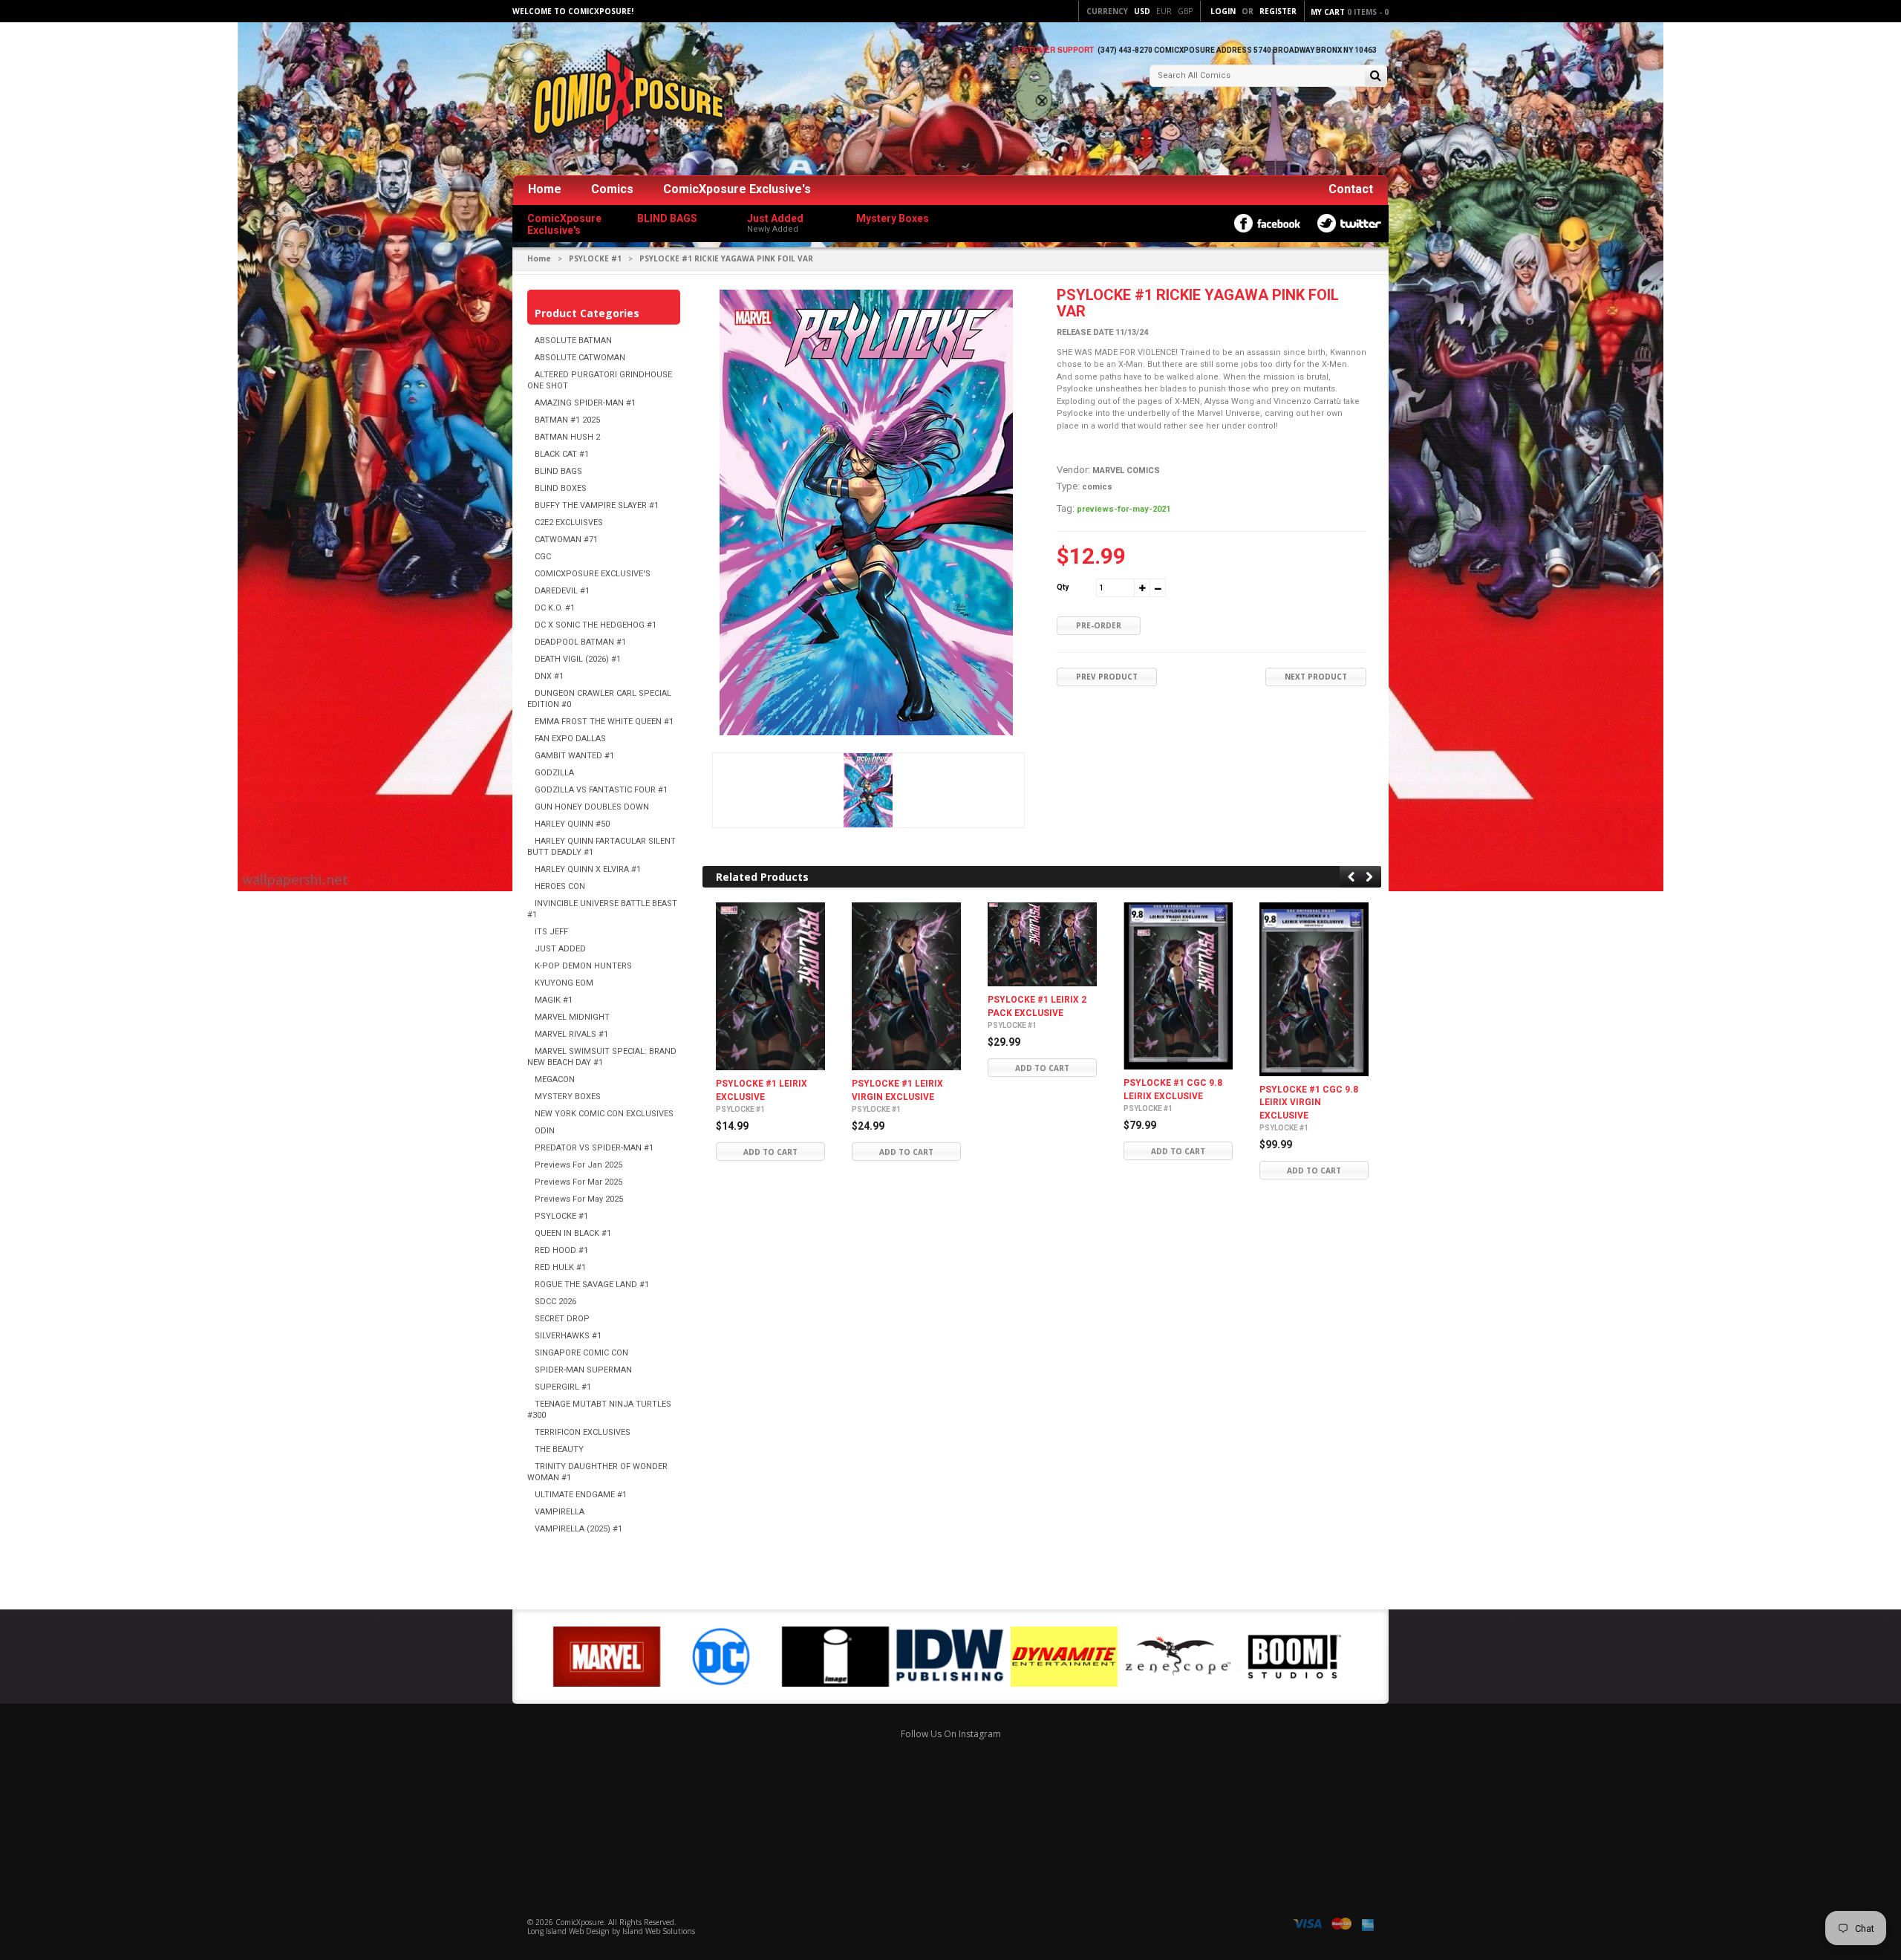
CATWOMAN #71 (566, 540)
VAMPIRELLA (560, 1512)
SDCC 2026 (555, 1302)
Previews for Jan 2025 (578, 1165)
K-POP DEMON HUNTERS (583, 966)
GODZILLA (554, 773)
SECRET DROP (562, 1319)
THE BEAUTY (559, 1449)
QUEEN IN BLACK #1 (573, 1233)
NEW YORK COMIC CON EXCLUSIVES (604, 1114)
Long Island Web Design (568, 1931)
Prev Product (1107, 677)
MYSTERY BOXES (568, 1097)
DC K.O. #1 (555, 608)
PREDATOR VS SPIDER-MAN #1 (594, 1148)
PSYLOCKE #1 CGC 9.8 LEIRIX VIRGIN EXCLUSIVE (1309, 1103)
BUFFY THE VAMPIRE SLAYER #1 (597, 505)
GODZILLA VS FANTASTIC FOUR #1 (601, 790)
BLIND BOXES (561, 488)
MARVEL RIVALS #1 (571, 1034)
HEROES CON (560, 886)
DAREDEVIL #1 (562, 591)
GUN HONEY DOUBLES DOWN (592, 807)
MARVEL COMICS (1126, 471)
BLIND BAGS (558, 471)
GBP (1185, 11)
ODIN (545, 1131)
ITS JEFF (551, 932)
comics (1097, 487)
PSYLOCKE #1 (595, 258)
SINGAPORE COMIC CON (581, 1353)
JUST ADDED (560, 949)
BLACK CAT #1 (562, 454)
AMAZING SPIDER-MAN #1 (585, 403)
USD (1142, 11)
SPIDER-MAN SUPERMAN (583, 1370)
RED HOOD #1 (561, 1250)
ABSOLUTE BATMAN (573, 341)
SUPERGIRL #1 (563, 1387)
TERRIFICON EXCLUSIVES (583, 1432)
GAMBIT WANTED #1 (574, 756)
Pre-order (1099, 625)
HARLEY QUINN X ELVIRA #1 (588, 869)
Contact (1351, 189)
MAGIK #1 (554, 1000)
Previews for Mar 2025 (578, 1182)
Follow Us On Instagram (951, 1734)
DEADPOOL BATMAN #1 (580, 642)
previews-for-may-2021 (1124, 509)
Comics (612, 189)
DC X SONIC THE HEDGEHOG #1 (596, 625)
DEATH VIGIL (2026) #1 (578, 659)
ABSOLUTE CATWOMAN (580, 358)
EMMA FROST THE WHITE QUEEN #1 (604, 722)
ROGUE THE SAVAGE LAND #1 (592, 1285)
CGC (543, 557)
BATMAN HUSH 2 (567, 437)
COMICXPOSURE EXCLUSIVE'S (593, 574)
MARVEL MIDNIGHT (572, 1017)
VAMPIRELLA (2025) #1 (578, 1529)
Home (545, 189)
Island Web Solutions (659, 1931)
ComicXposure (580, 1922)
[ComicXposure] (624, 100)
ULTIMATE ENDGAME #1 (581, 1495)
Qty (1063, 587)
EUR (1164, 11)
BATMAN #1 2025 (567, 420)
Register (1278, 11)
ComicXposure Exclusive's (737, 189)
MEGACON (555, 1080)
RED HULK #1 (560, 1267)
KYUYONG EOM (564, 983)
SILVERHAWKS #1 (568, 1336)
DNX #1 (549, 676)
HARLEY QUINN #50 (572, 824)
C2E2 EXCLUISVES (569, 522)
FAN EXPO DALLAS (570, 739)
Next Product (1316, 677)
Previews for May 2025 (579, 1199)
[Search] (1376, 77)
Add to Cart (770, 1152)
